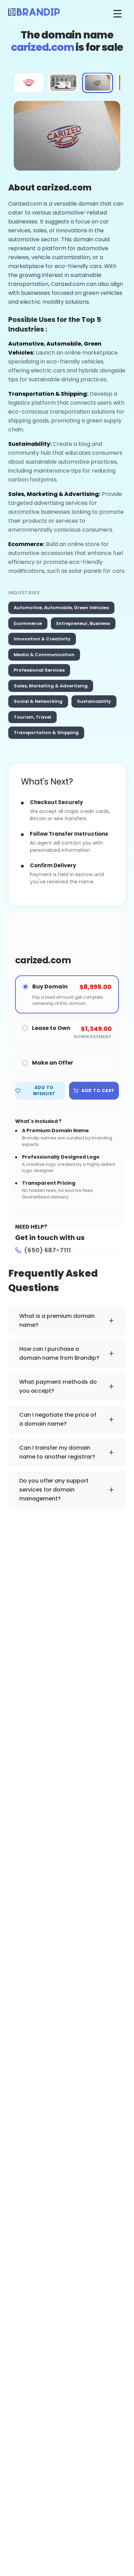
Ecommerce (28, 623)
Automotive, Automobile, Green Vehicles (61, 608)
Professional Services (39, 670)
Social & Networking (38, 701)
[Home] (34, 14)
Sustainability (94, 701)
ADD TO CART (98, 1090)
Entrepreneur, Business (83, 623)
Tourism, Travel (32, 717)
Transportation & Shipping (46, 733)
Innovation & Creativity (42, 639)
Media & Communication (44, 655)
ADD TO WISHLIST (44, 1090)
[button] (29, 83)
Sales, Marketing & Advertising (51, 686)
